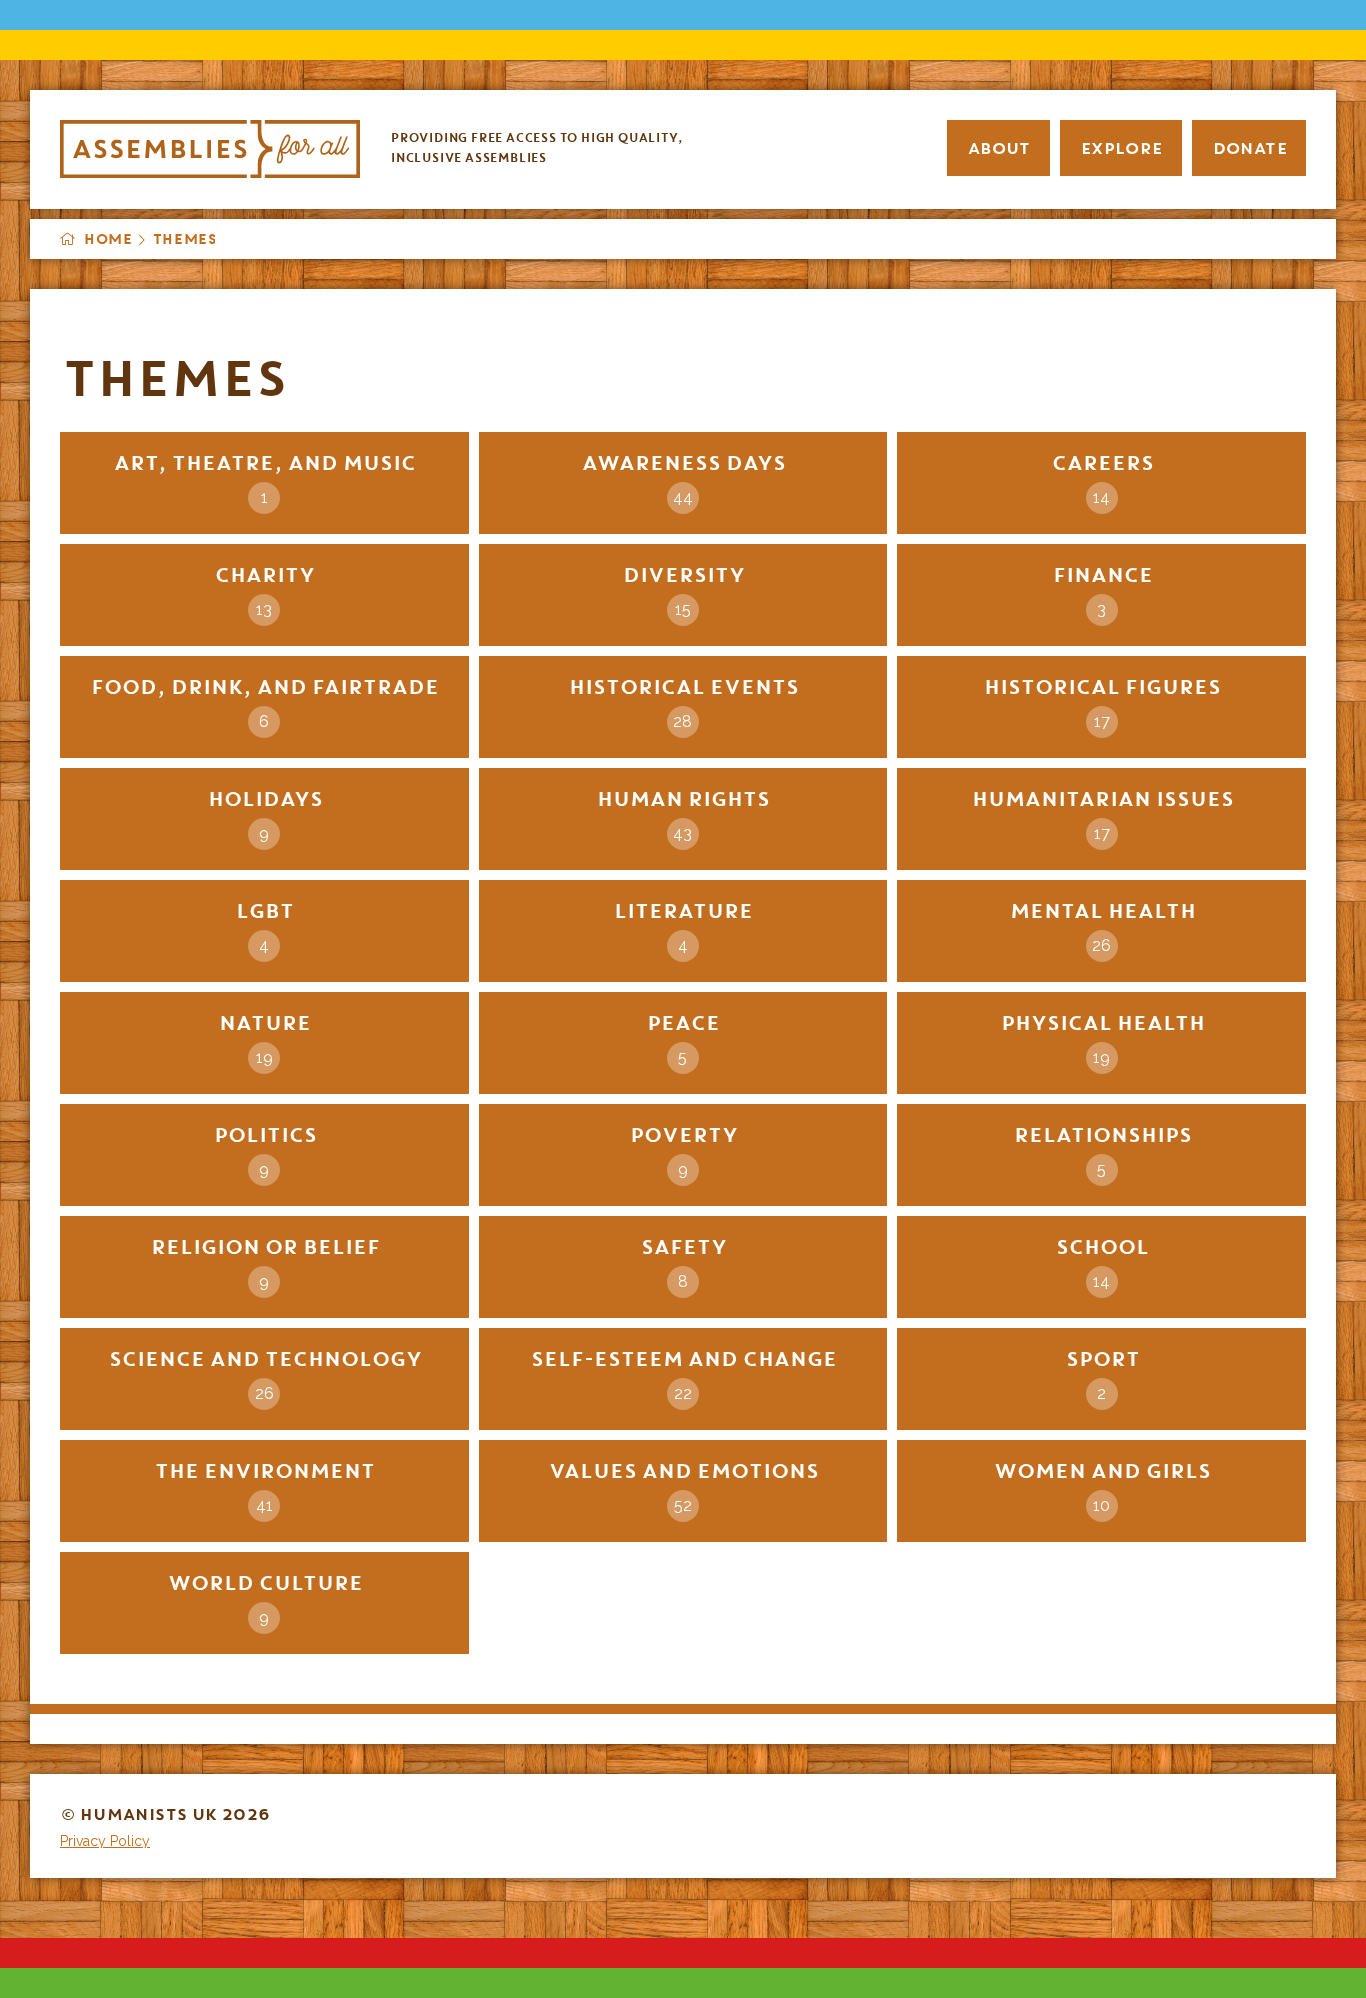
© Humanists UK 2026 (165, 1814)
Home (107, 239)
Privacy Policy (105, 1841)
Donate (1249, 148)
